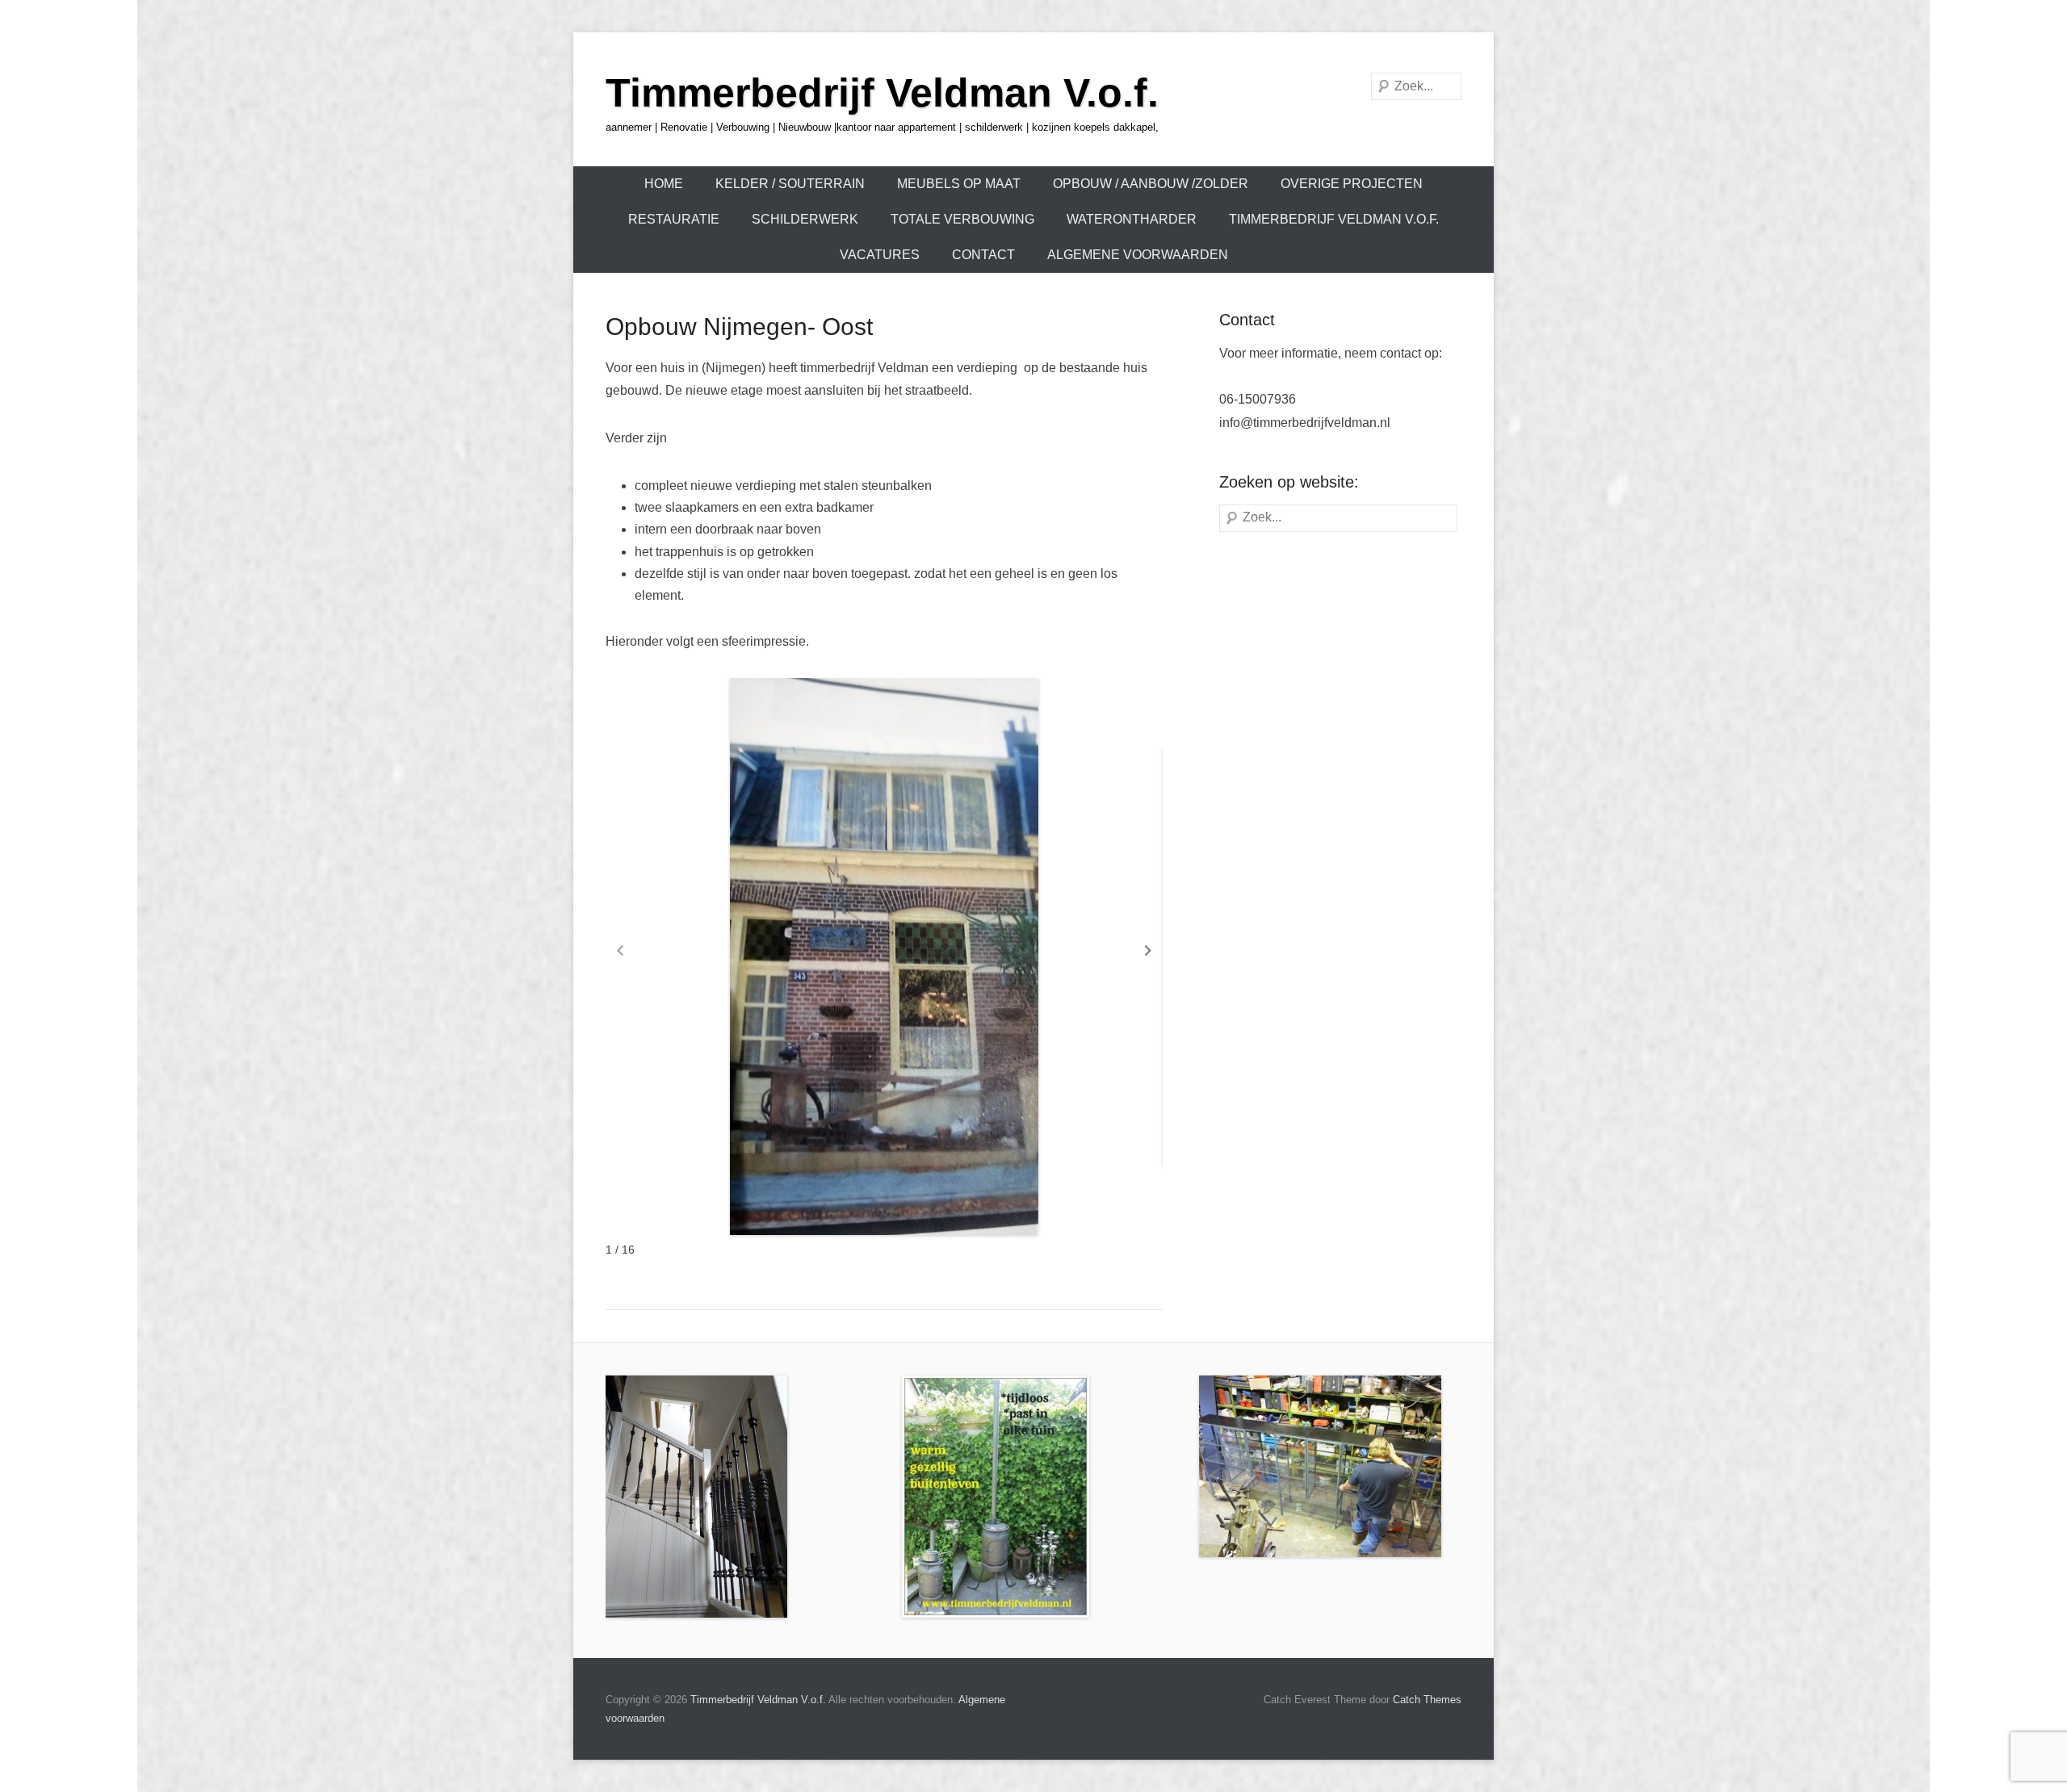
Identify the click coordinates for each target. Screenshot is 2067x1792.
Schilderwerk (805, 219)
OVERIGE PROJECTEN (1352, 184)
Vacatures (880, 255)
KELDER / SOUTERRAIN (790, 184)
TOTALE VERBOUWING (962, 219)
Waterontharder (1132, 219)
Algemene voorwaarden (1138, 255)
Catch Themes (1427, 1700)
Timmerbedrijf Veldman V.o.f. (882, 93)
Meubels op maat (959, 184)
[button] (1148, 951)
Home (664, 184)
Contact (983, 255)
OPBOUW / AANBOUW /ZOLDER (1151, 184)
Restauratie (674, 219)
